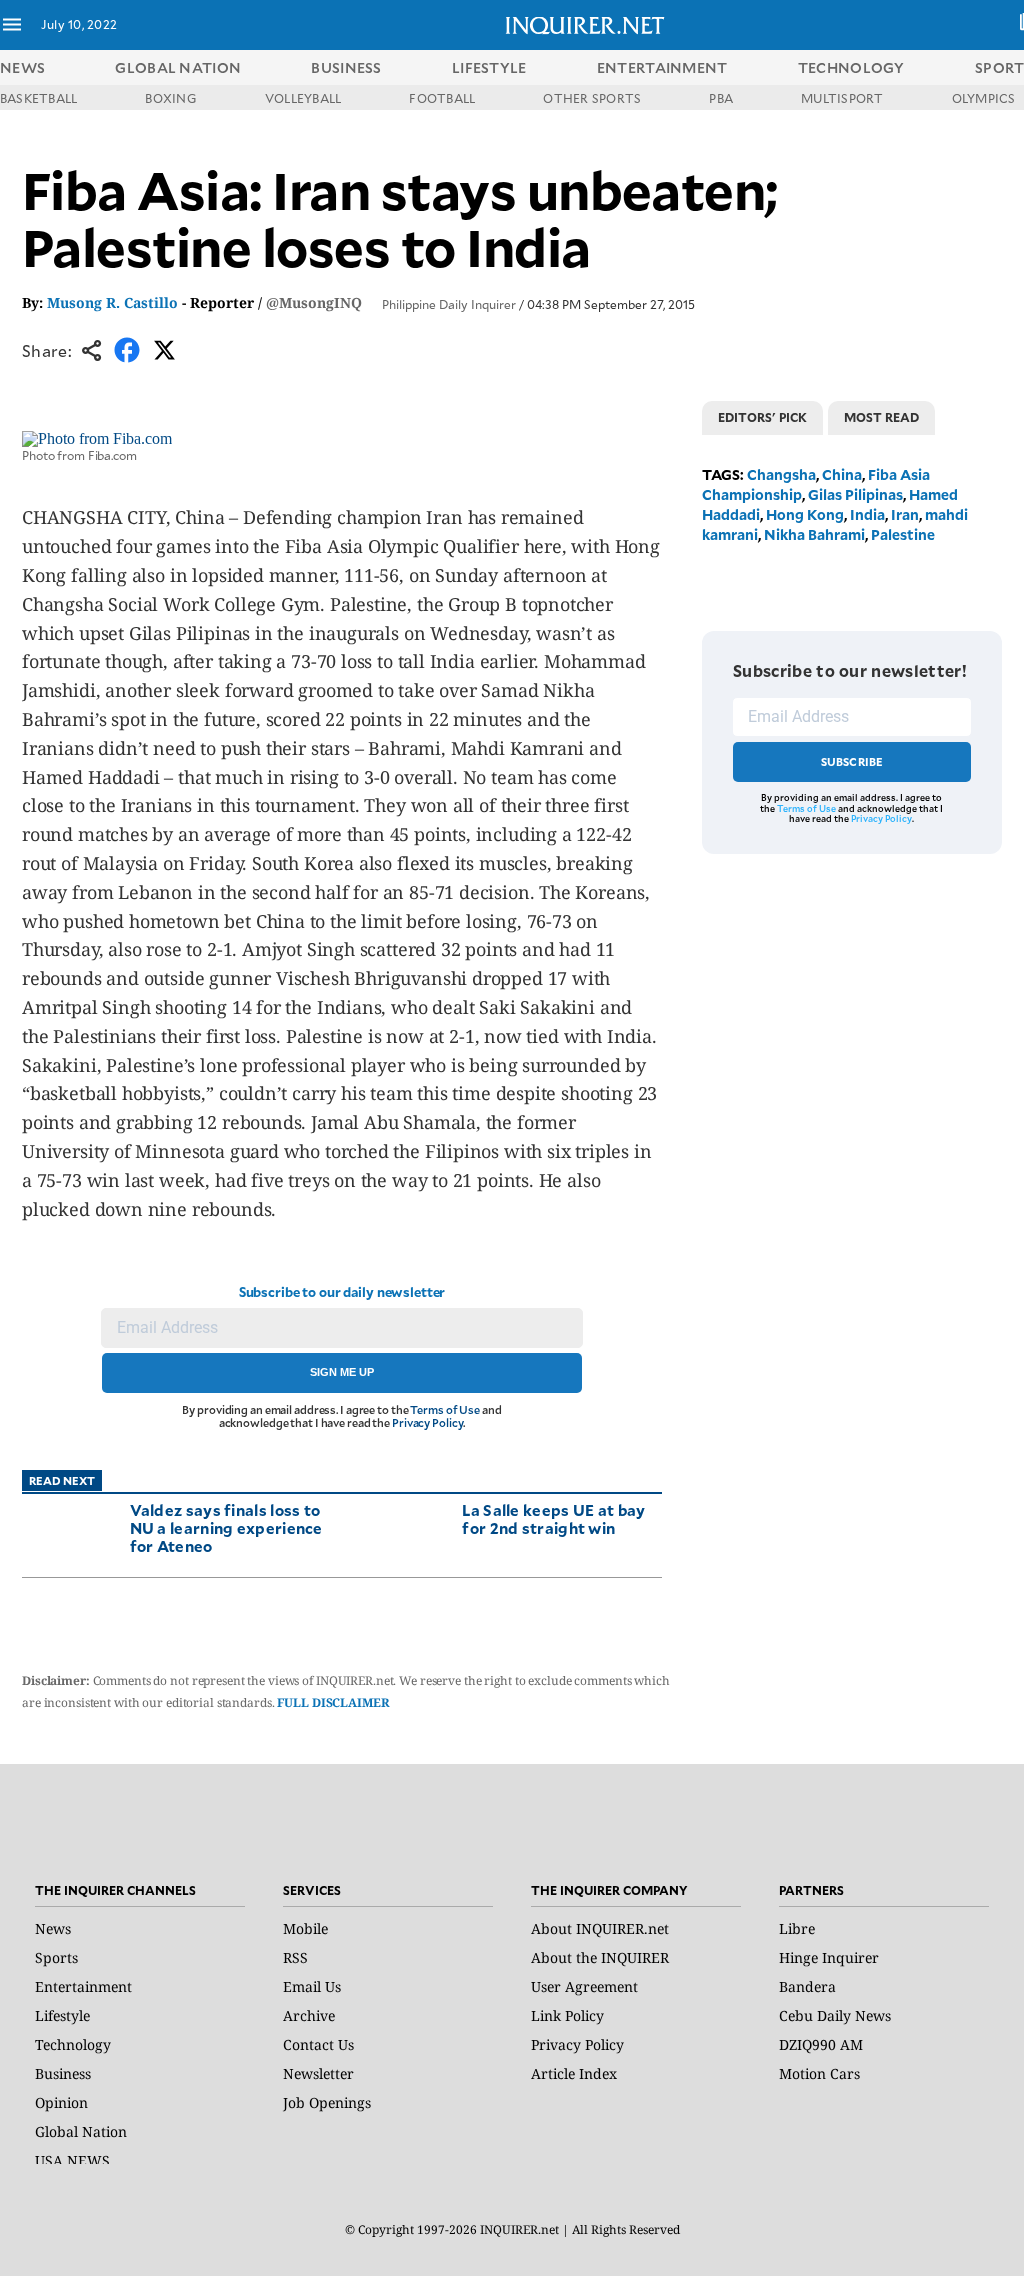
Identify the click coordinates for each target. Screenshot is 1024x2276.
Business (63, 2073)
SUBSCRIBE (852, 761)
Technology (73, 2044)
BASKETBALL (38, 98)
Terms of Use (445, 1409)
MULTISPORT (842, 98)
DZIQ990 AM (821, 2044)
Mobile (305, 1928)
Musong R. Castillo (112, 302)
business (346, 67)
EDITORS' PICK (762, 417)
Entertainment (83, 1986)
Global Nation (81, 2131)
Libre (797, 1928)
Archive (309, 2015)
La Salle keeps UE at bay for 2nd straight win (553, 1518)
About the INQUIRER (600, 1957)
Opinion (61, 2102)
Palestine (903, 534)
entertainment (662, 67)
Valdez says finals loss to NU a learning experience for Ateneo (226, 1527)
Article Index (574, 2073)
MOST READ (881, 417)
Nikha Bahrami (814, 534)
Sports (56, 1957)
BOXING (170, 98)
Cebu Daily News (835, 2015)
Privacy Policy (427, 1422)
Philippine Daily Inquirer (449, 304)
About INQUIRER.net (600, 1928)
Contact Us (318, 2044)
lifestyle (489, 67)
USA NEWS (72, 2160)
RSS (295, 1957)
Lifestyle (62, 2015)
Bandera (807, 1986)
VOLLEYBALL (303, 98)
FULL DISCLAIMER (333, 1702)
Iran (905, 514)
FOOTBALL (442, 98)
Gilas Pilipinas (855, 494)
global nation (178, 67)
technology (851, 67)
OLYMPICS (984, 98)
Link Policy (567, 2015)
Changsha (781, 474)
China (842, 474)
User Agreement (584, 1986)
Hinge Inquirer (829, 1957)
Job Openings (327, 2102)
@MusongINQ (314, 302)
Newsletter (318, 2073)
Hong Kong (805, 514)
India (867, 514)
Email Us (312, 1986)
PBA (721, 98)
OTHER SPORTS (592, 98)
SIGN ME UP (342, 1372)
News (22, 67)
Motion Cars (819, 2073)
